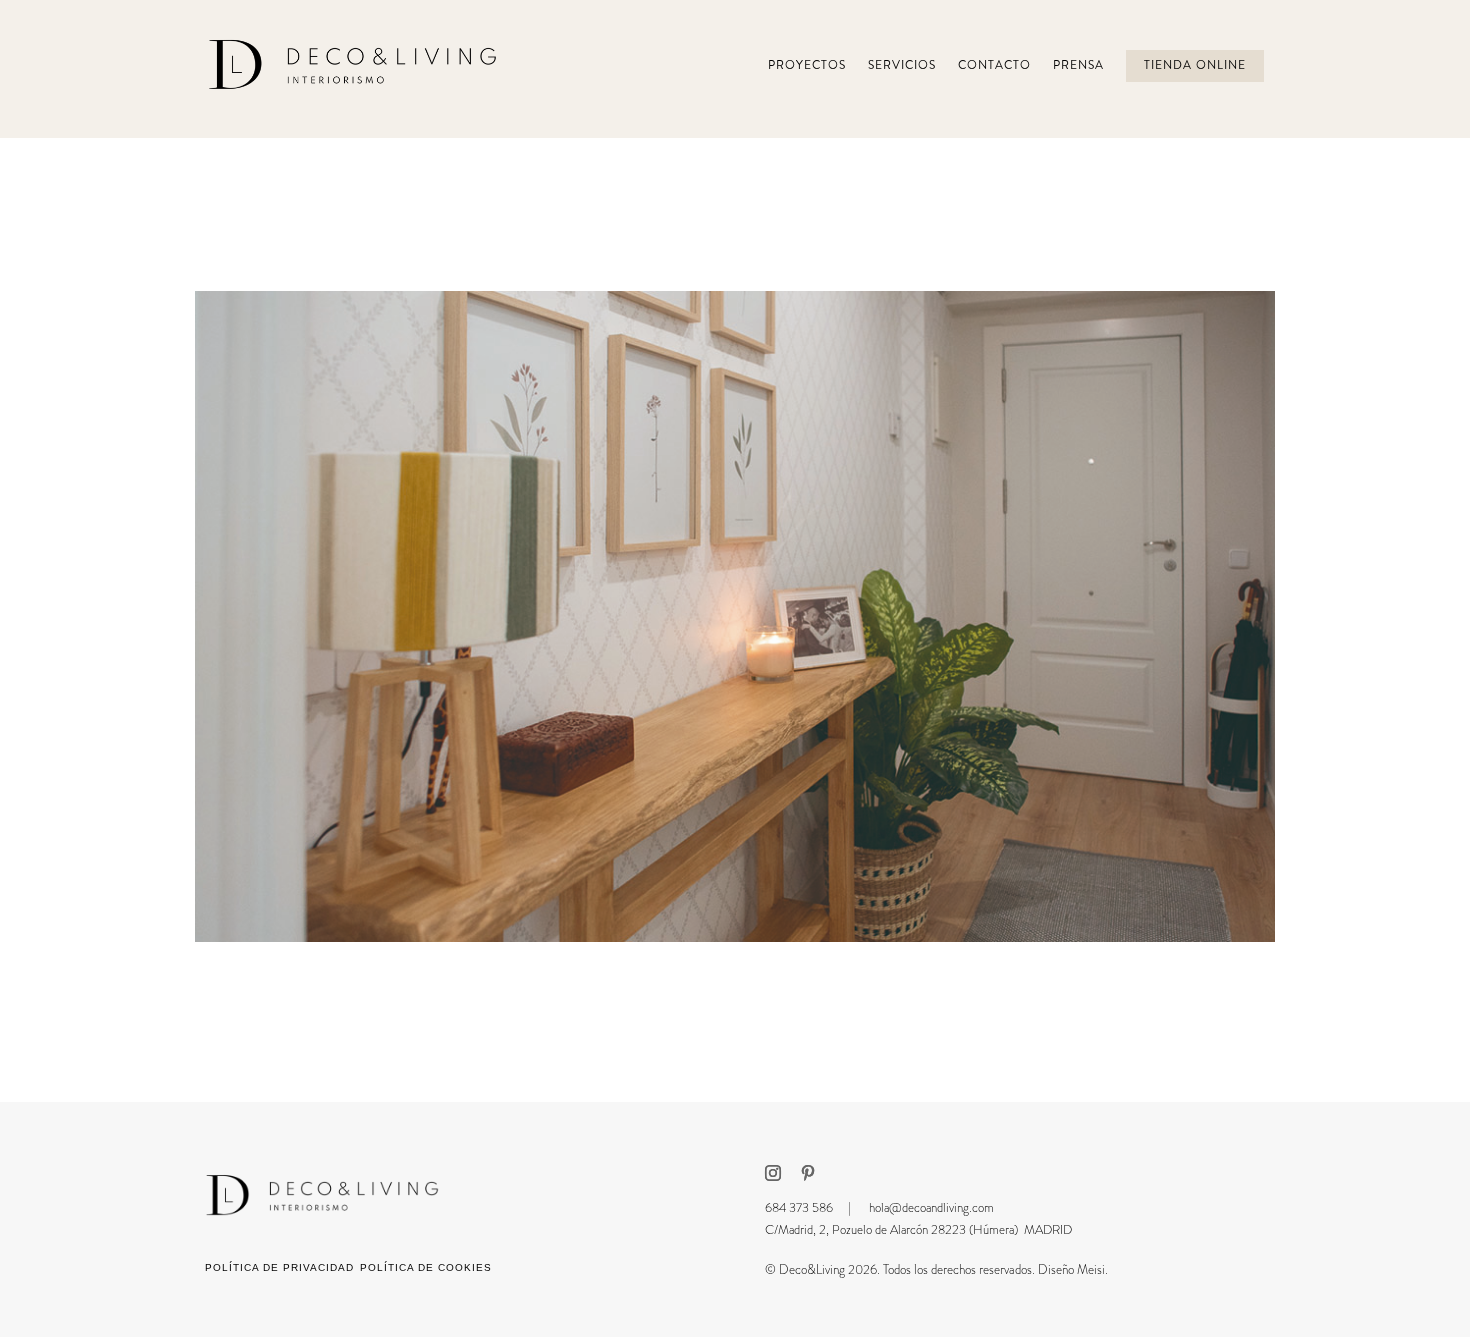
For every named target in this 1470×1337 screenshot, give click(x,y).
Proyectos (807, 65)
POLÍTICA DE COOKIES (426, 1267)
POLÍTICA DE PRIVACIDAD (279, 1267)
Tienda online (1195, 65)
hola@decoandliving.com (931, 1207)
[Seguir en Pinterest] (808, 1173)
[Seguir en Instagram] (773, 1173)
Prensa (1078, 65)
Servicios (902, 65)
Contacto (994, 65)
